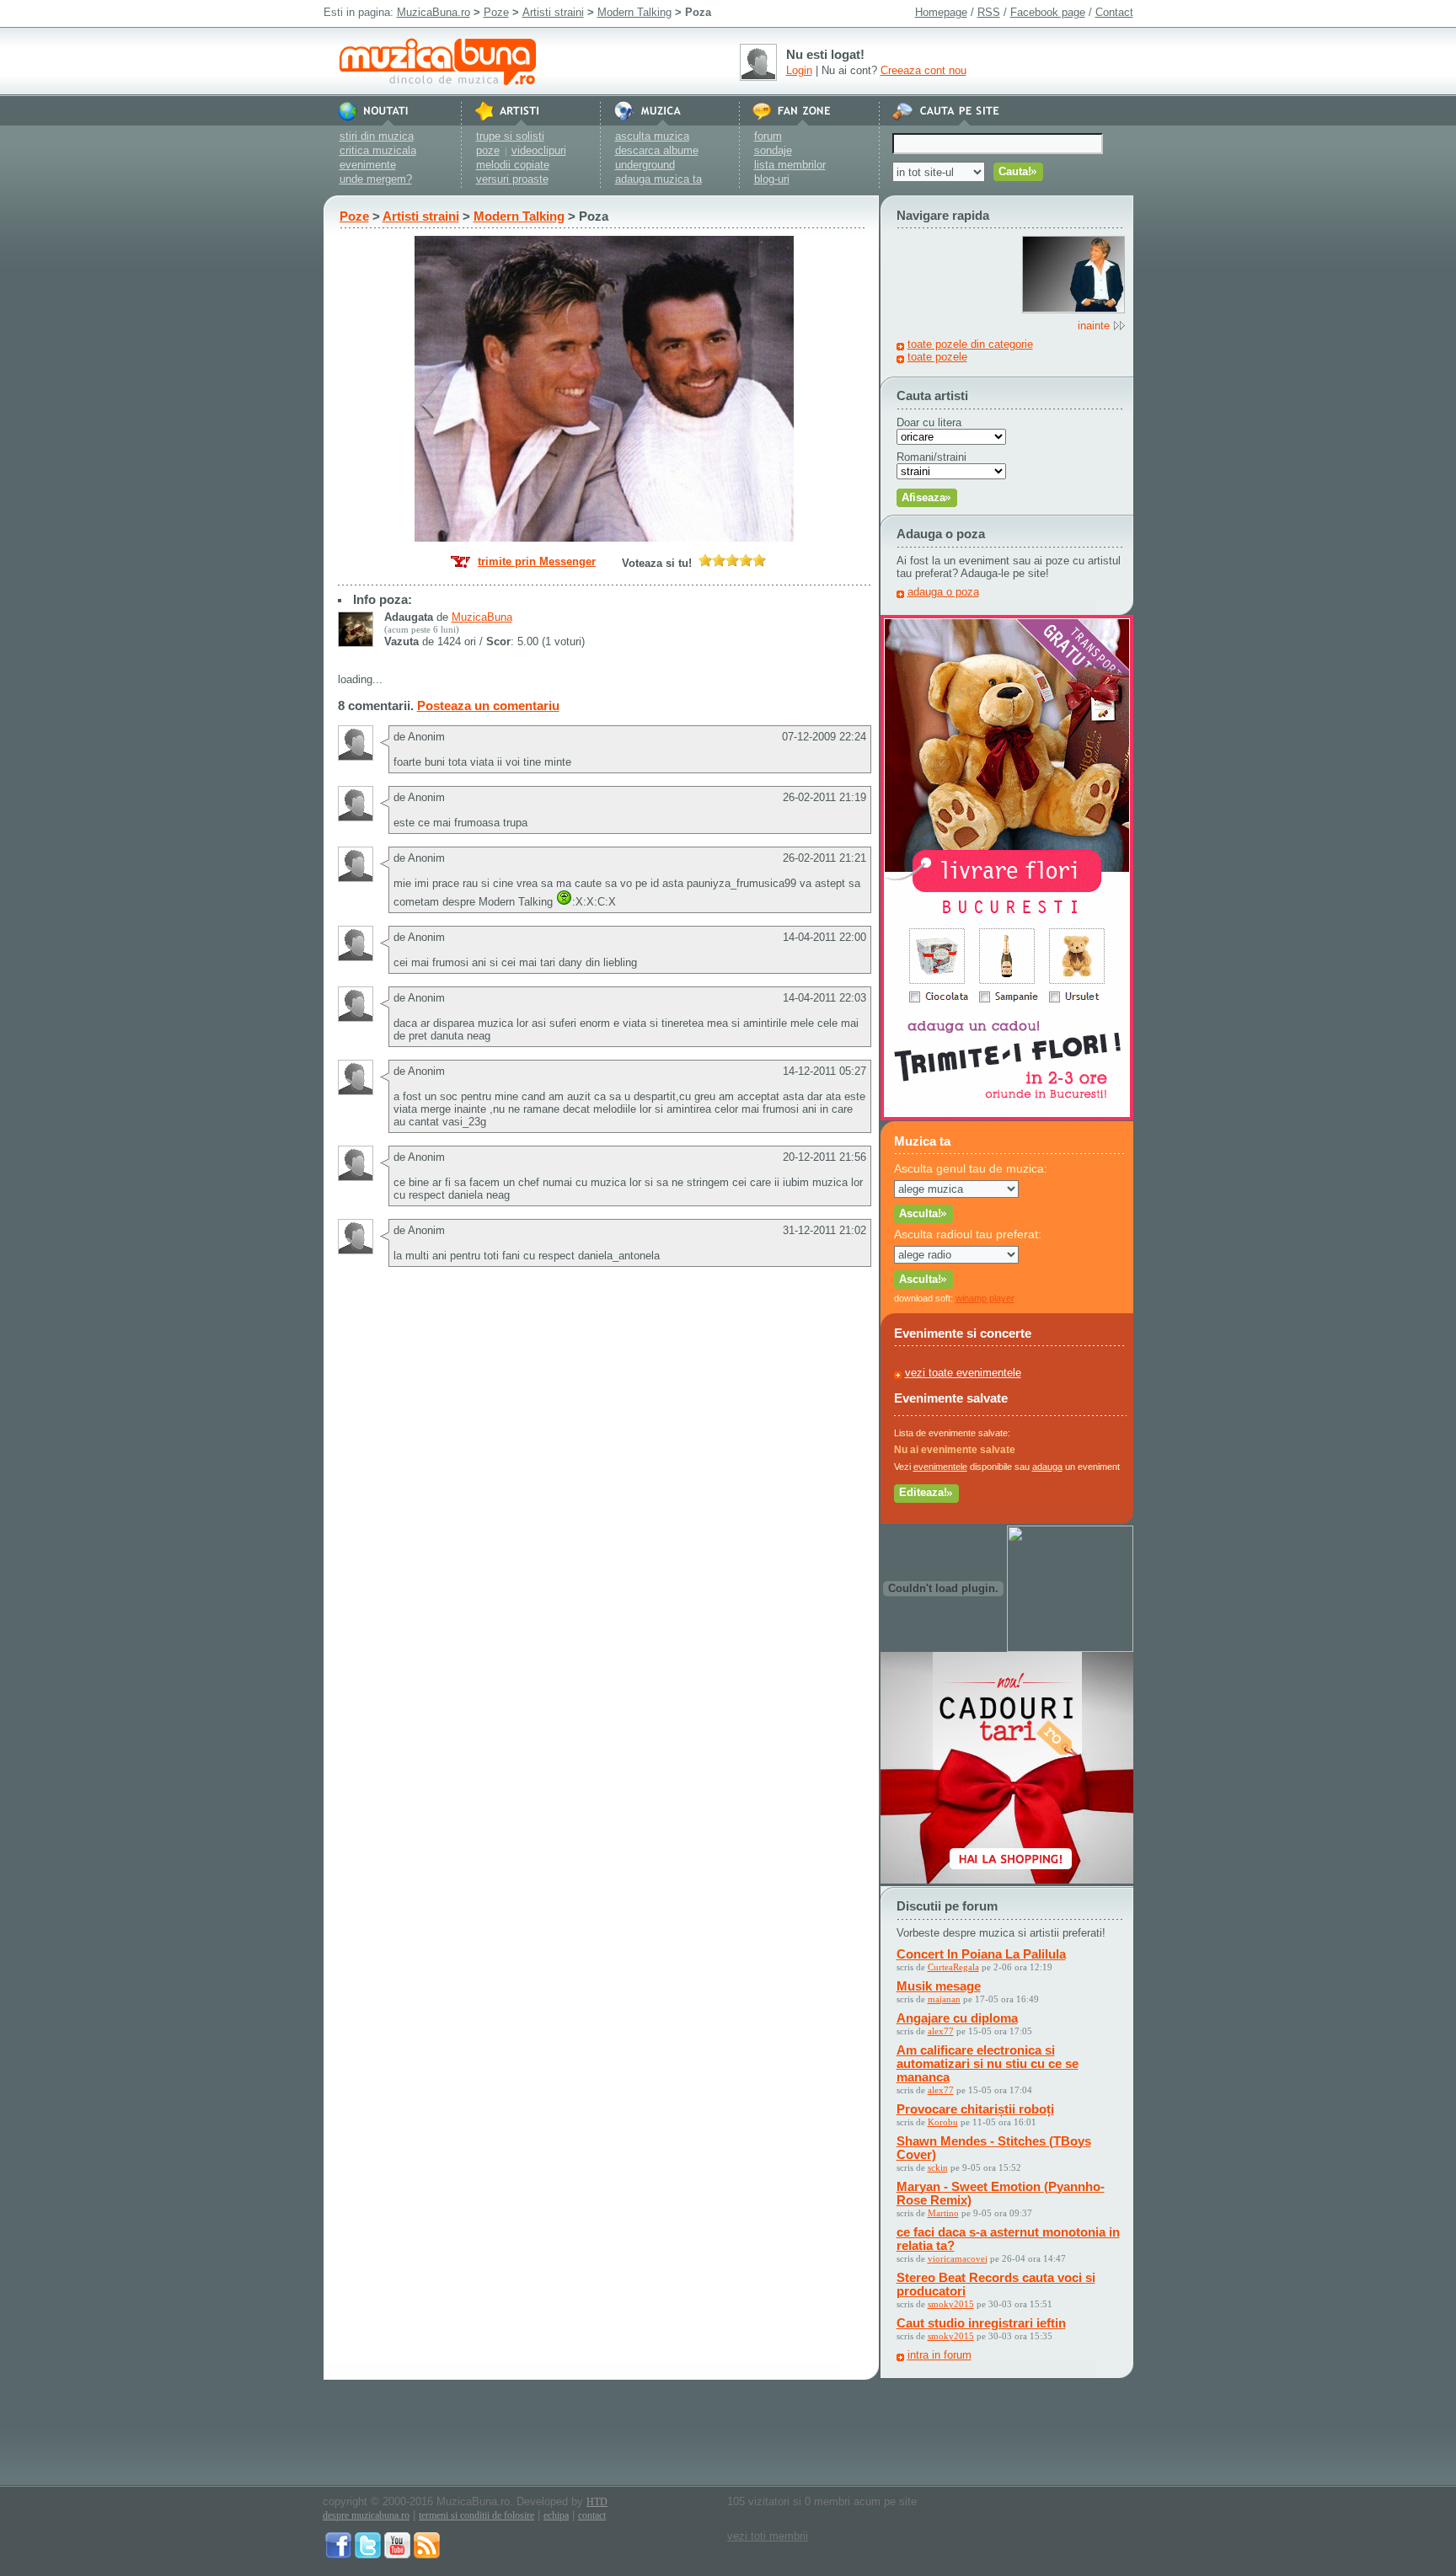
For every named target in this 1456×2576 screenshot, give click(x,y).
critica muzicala (378, 150)
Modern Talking (634, 12)
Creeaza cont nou (923, 70)
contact (592, 2515)
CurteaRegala (953, 1967)
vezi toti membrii (768, 2536)
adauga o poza (943, 592)
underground (645, 165)
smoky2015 (951, 2304)
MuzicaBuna (482, 617)
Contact (1114, 12)
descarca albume (657, 150)
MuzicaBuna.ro (434, 12)
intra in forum (939, 2355)
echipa (556, 2515)
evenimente (368, 165)
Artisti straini (553, 12)
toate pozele (937, 357)
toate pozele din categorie (970, 344)
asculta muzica (652, 136)
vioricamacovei (958, 2258)
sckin (938, 2167)
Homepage (941, 12)
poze (488, 150)
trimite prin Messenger (537, 561)
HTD (597, 2502)
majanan (944, 1999)
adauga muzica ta (658, 179)
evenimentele (940, 1467)
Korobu (943, 2122)
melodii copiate (513, 165)
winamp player (985, 1298)
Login (799, 70)
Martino (943, 2213)
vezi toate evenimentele (963, 1373)
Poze (496, 12)
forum (768, 136)
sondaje (773, 150)
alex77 (941, 2031)
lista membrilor (790, 165)
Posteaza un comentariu (488, 705)
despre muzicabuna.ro (366, 2515)
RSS (989, 12)
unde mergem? (376, 179)
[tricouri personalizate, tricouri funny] (1070, 1648)
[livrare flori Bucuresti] (1007, 1117)
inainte (1094, 326)
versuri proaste (512, 179)
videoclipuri (539, 150)
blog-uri (772, 179)
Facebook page (1048, 12)
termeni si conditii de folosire (476, 2515)
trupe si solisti (510, 136)
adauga (1047, 1467)
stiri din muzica (377, 136)
